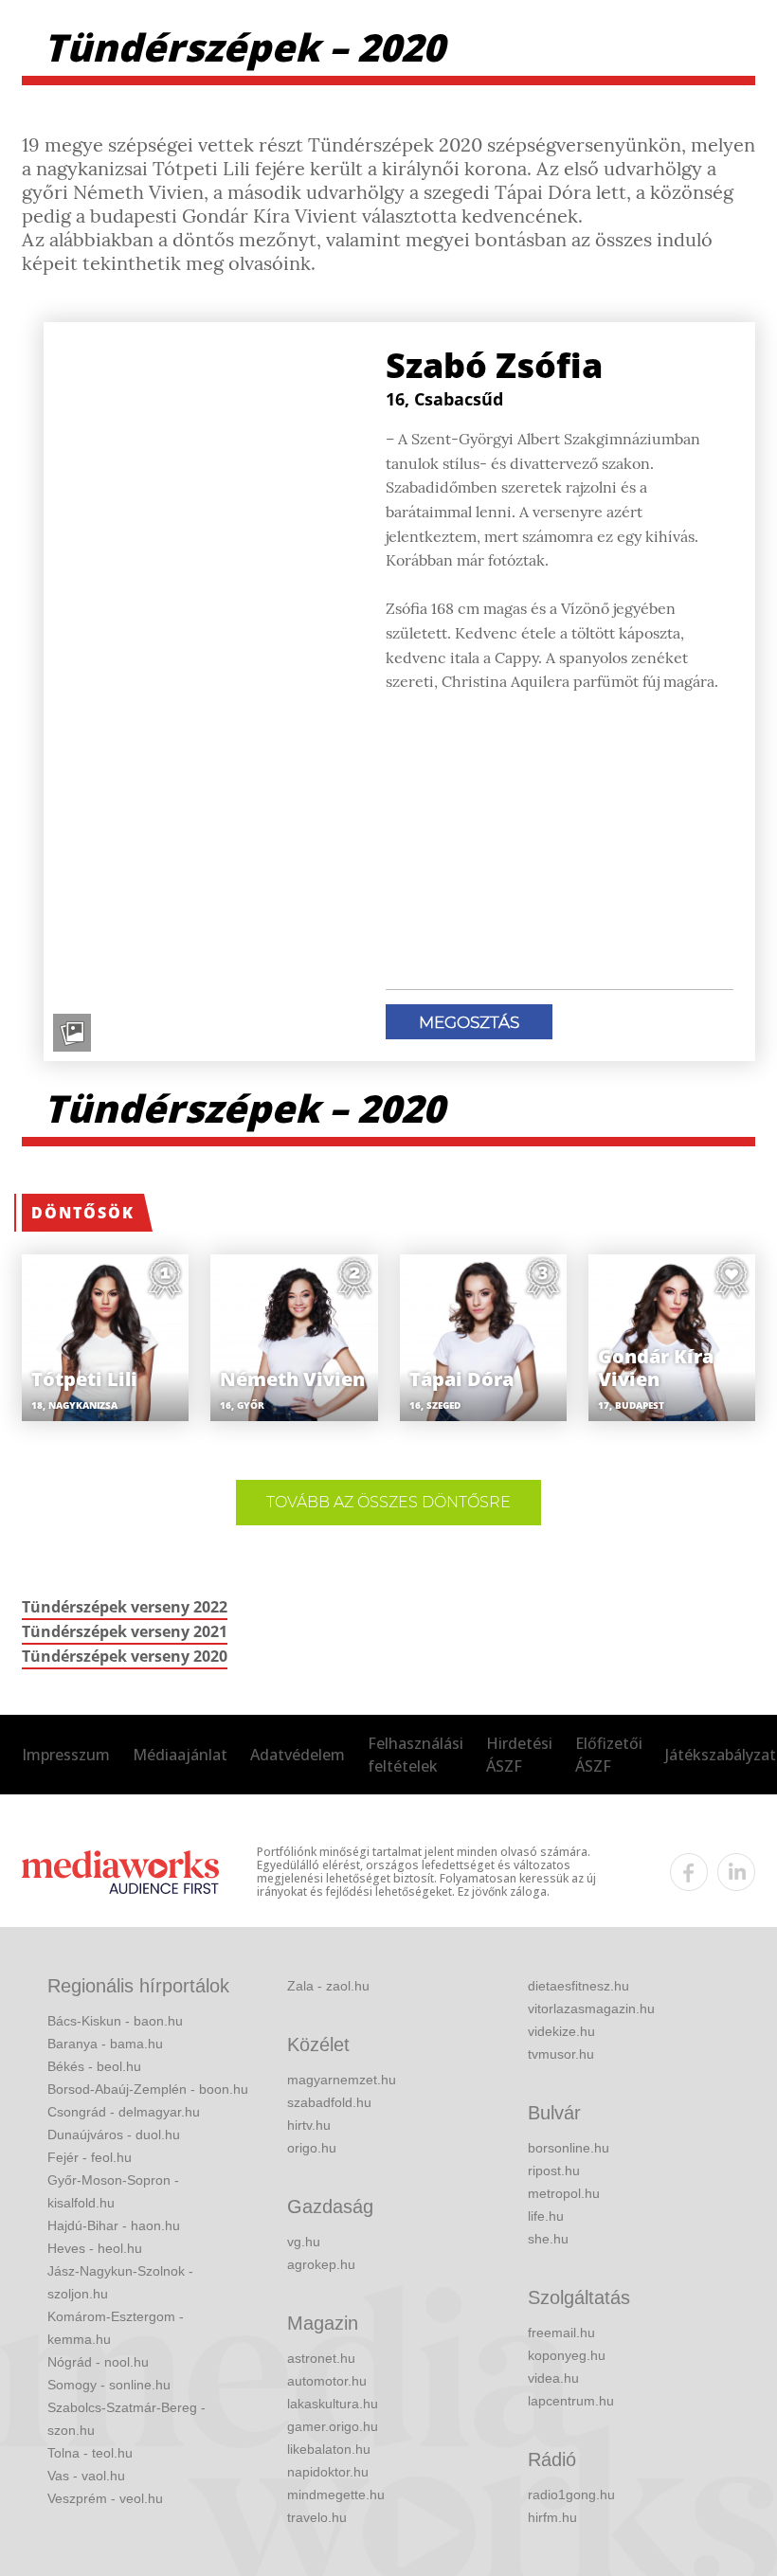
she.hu (548, 2239)
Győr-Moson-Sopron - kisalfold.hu (113, 2191)
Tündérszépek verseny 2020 (125, 1656)
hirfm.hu (552, 2517)
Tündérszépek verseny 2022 (125, 1607)
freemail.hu (561, 2333)
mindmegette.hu (336, 2495)
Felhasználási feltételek (416, 1755)
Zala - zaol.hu (328, 1986)
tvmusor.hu (561, 2054)
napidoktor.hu (328, 2472)
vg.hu (304, 2242)
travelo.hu (317, 2517)
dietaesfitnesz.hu (578, 1986)
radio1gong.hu (571, 2495)
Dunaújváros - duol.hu (114, 2135)
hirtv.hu (309, 2125)
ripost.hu (554, 2171)
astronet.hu (321, 2358)
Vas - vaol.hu (86, 2476)
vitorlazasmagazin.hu (591, 2009)
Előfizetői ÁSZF (609, 1755)
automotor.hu (327, 2381)
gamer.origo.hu (333, 2426)
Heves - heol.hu (95, 2248)
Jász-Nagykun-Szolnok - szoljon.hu (120, 2282)
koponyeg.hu (567, 2355)
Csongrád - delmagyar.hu (124, 2112)
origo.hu (312, 2148)
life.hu (546, 2216)
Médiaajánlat (180, 1755)
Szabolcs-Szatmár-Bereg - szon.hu (126, 2419)
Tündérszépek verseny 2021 (125, 1631)
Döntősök (83, 1213)
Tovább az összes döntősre (388, 1502)
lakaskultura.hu (333, 2404)
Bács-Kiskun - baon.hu (115, 2021)
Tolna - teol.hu (90, 2453)
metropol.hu (564, 2193)
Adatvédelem (298, 1755)
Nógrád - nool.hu (98, 2362)
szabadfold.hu (329, 2102)
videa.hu (553, 2378)
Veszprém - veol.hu (105, 2498)
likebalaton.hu (329, 2449)
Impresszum (66, 1755)
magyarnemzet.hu (342, 2080)
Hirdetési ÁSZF (519, 1755)
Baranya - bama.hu (105, 2044)
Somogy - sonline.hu (109, 2385)
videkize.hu (561, 2031)
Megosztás (469, 1022)
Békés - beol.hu (94, 2066)
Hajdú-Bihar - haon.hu (114, 2225)
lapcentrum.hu (571, 2401)
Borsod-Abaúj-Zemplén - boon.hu (148, 2089)
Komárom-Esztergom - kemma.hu (116, 2328)
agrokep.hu (321, 2264)
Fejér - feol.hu (90, 2157)
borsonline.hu (569, 2148)
